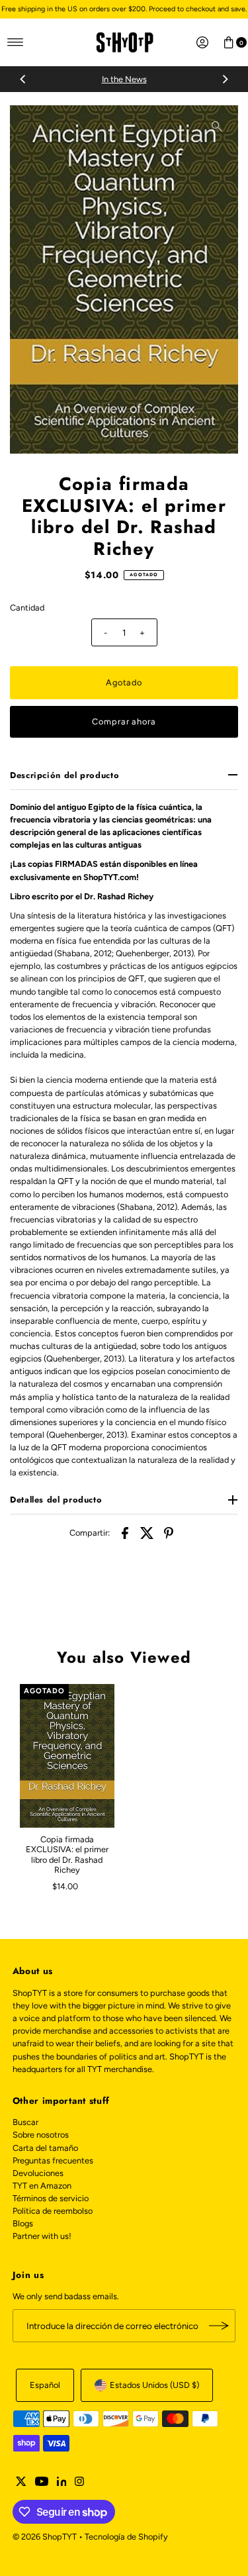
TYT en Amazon (42, 2186)
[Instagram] (79, 2483)
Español (45, 2385)
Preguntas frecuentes (53, 2160)
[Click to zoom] (217, 126)
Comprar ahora (124, 721)
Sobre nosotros (41, 2135)
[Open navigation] (16, 42)
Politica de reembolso (53, 2211)
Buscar (25, 2122)
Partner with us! (42, 2236)
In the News (124, 79)
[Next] (225, 79)
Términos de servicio (51, 2198)
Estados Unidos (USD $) (154, 2385)
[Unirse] (219, 2326)
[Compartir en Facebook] (125, 1532)
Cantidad (27, 608)
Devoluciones (38, 2173)
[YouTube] (42, 2483)
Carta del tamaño (45, 2148)
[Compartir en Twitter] (147, 1532)
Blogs (23, 2223)
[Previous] (23, 79)
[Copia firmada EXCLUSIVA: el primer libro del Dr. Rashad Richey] (67, 1756)
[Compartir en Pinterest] (169, 1532)
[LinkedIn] (62, 2483)
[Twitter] (21, 2483)
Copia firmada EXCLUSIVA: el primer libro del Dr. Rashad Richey (67, 1855)
